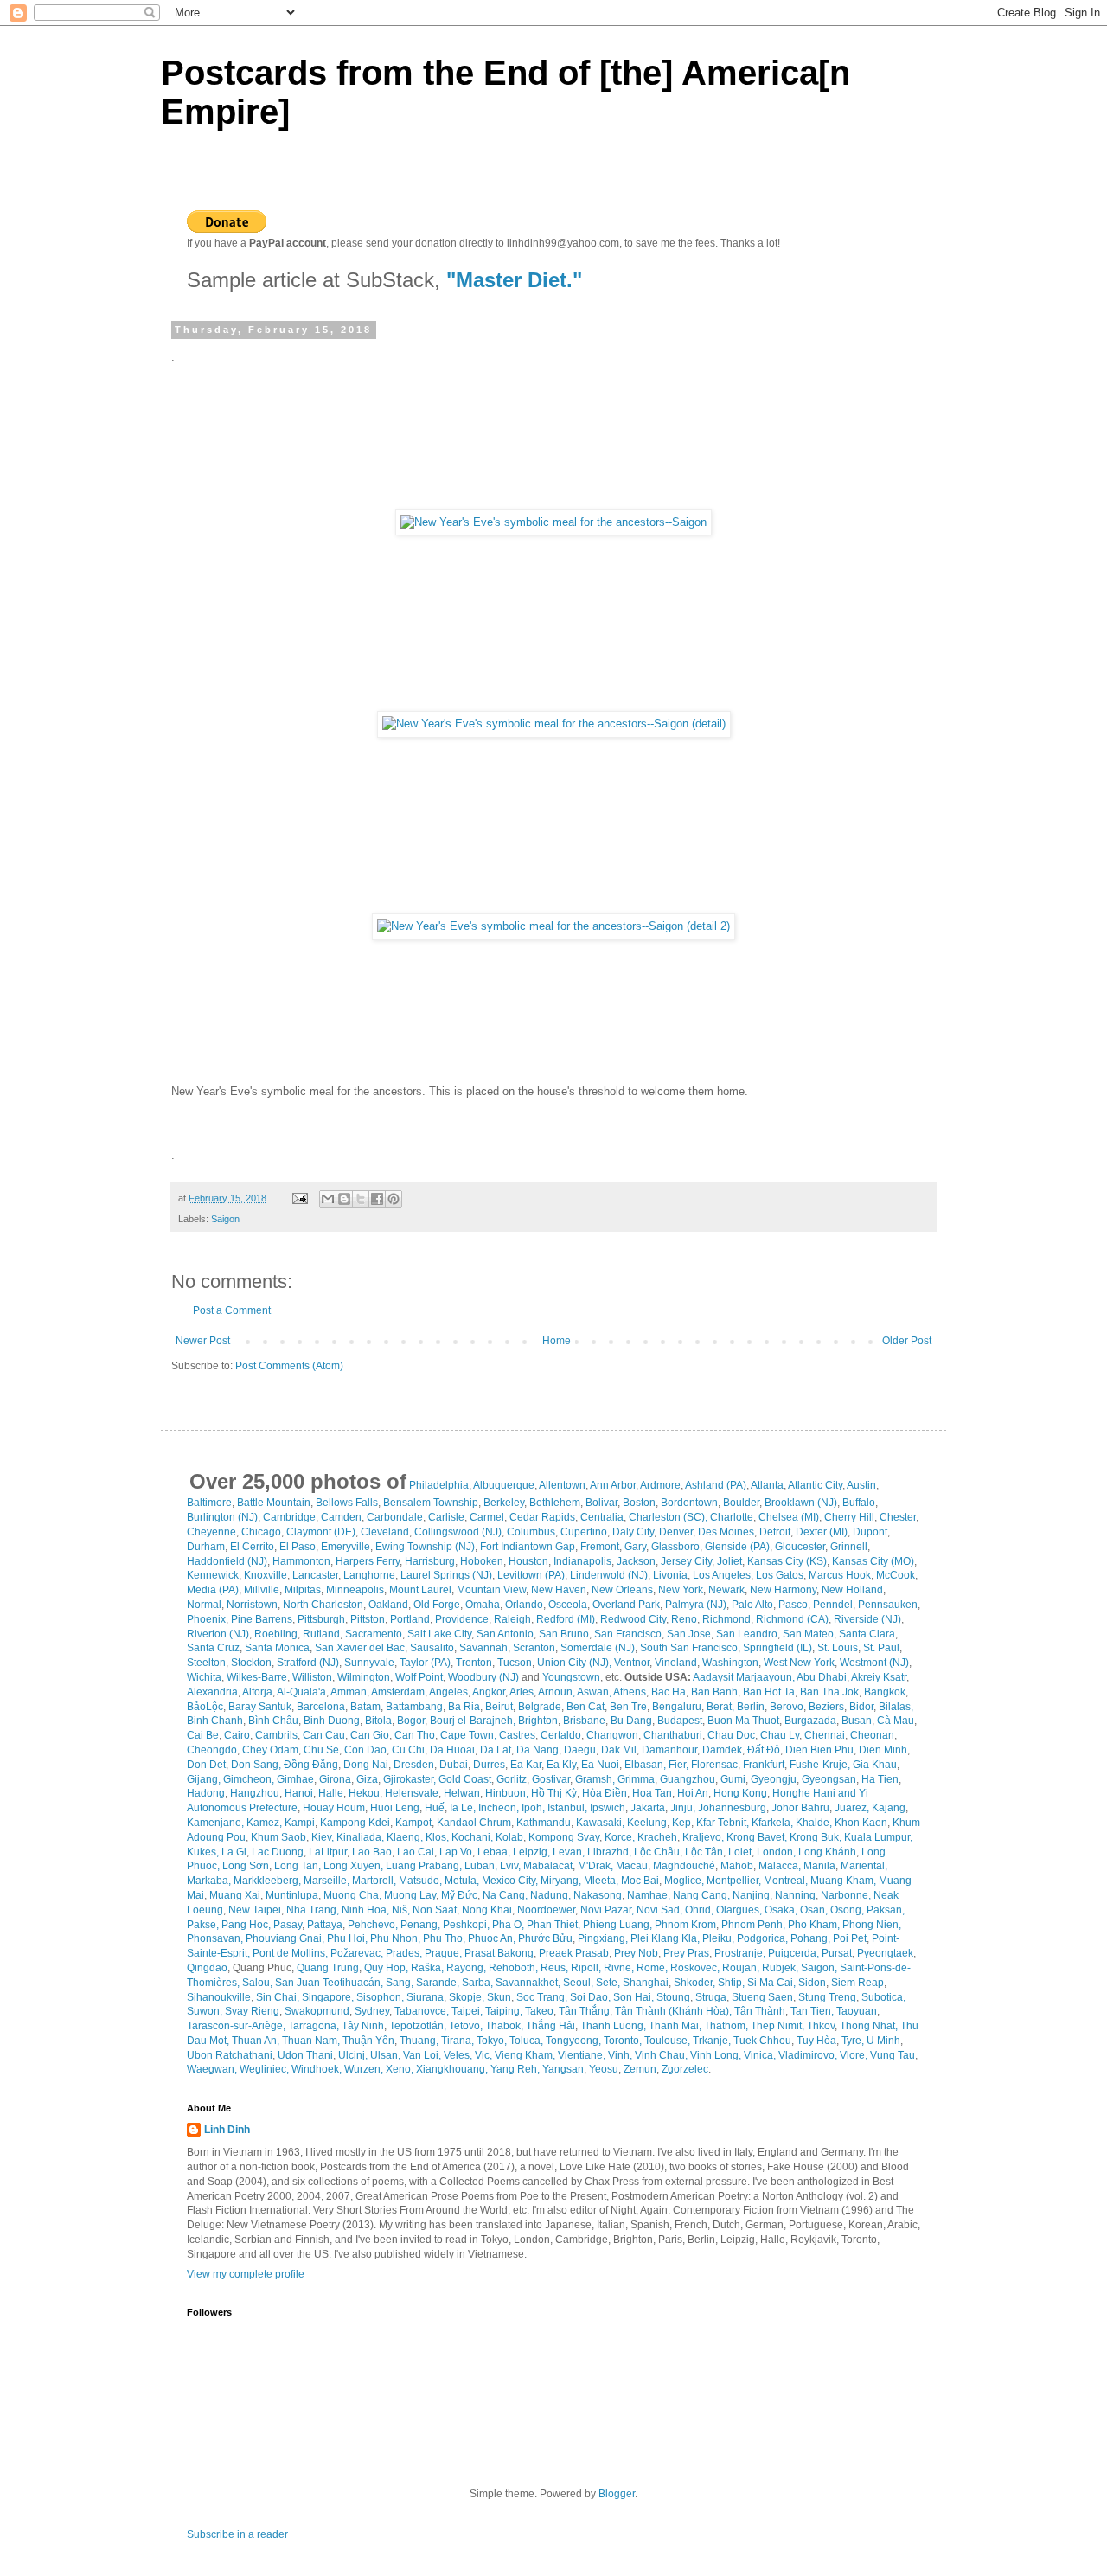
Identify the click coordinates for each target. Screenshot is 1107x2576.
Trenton (474, 1663)
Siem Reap (857, 1983)
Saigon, (819, 1968)
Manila (819, 1866)
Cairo (237, 1735)
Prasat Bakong (499, 1953)
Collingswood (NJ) (458, 1532)
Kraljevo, (703, 1837)
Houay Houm (334, 1808)
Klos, (437, 1837)
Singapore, (328, 1997)
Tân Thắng (584, 2011)
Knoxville (266, 1575)
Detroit (775, 1532)
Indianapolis (582, 1561)
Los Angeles (722, 1575)
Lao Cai (416, 1852)
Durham (206, 1547)
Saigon (225, 1219)
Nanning (795, 1895)
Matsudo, (420, 1881)
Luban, (481, 1866)
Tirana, (458, 2041)
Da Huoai (452, 1750)
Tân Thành (760, 2011)
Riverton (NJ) (218, 1634)
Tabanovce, (422, 2011)
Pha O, (508, 1925)
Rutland (321, 1634)
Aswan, (594, 1692)
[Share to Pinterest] (394, 1199)
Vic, (483, 2055)
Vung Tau (893, 2055)
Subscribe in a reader (237, 2534)
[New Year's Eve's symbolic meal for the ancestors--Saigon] (553, 522)
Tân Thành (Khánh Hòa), (673, 2011)
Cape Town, (468, 1735)
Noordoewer (546, 1910)
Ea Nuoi (600, 1765)
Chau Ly (780, 1735)
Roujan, (741, 1968)
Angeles (448, 1692)
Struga (711, 1997)
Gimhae (295, 1779)
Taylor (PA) (425, 1663)
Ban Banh (714, 1692)
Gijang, (204, 1779)
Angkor (489, 1692)
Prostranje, (740, 1953)
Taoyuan (857, 2011)
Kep (681, 1823)
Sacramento (374, 1634)
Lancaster (315, 1575)
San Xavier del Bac (360, 1648)
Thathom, (726, 2026)
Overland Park (626, 1605)
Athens (630, 1692)
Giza (367, 1779)
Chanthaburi (673, 1735)
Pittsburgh (321, 1619)
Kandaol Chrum (474, 1823)
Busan (857, 1721)
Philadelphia (439, 1485)
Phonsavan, (215, 1938)
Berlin (751, 1707)
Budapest (680, 1721)
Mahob (737, 1866)
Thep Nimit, (777, 2026)
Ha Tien (880, 1779)
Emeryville (346, 1547)
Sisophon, (380, 1997)
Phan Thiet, (553, 1925)
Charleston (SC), (669, 1517)
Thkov (821, 2026)
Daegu (580, 1750)
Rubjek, (780, 1968)
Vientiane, (582, 2055)
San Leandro (747, 1634)
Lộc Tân (704, 1852)
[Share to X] (361, 1199)
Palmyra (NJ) (696, 1605)
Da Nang (538, 1750)
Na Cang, (505, 1895)
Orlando (524, 1605)
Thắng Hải (550, 2026)
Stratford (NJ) (308, 1663)
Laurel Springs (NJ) (446, 1575)
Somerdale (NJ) (598, 1648)
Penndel (833, 1605)
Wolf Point (419, 1677)
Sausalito (432, 1648)
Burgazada (810, 1721)
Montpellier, (734, 1881)
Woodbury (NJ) (483, 1677)
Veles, (458, 2055)
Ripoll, (586, 1968)
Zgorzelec (685, 2069)
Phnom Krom (685, 1925)
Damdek (722, 1750)
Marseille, (326, 1881)
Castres (517, 1735)
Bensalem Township (431, 1503)
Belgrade (540, 1707)
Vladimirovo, (808, 2055)
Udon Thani (305, 2055)
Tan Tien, (812, 2011)
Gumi (733, 1779)
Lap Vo (456, 1852)
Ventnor (632, 1663)
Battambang (414, 1707)
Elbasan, (645, 1765)
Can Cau (324, 1735)
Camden (341, 1517)
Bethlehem (555, 1503)
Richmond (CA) (792, 1619)
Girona (335, 1779)
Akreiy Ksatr (879, 1677)
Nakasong (598, 1895)
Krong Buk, (816, 1837)
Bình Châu (273, 1721)
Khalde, (814, 1823)
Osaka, (781, 1910)
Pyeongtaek (885, 1953)
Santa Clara (867, 1634)
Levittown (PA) (531, 1575)
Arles (522, 1692)
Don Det (206, 1765)
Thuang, (419, 2041)
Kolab (509, 1837)
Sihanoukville (219, 1997)
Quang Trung (328, 1968)
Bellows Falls (347, 1503)
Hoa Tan (652, 1793)
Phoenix (206, 1619)
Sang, (400, 1983)
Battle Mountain (274, 1503)
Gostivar (551, 1779)
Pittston (368, 1619)
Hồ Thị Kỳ (554, 1793)
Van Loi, (422, 2055)
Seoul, (578, 1983)
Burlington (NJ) (222, 1517)
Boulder (741, 1503)
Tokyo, (492, 2041)
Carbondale (395, 1517)
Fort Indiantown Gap (528, 1547)
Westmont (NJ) (874, 1663)
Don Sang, (256, 1765)
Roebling (276, 1634)
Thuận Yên (368, 2041)
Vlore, (854, 2055)
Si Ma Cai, (771, 1983)
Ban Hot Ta (769, 1692)
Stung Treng (827, 1997)
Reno (684, 1619)
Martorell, (374, 1881)
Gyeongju (774, 1779)
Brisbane (584, 1721)
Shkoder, (694, 1983)
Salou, (257, 1983)
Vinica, (760, 2055)
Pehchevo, (373, 1925)
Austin (861, 1485)
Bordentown (689, 1503)
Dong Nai (366, 1765)
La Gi (234, 1852)
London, (776, 1852)
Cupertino (584, 1532)
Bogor (411, 1721)
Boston (639, 1503)
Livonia (670, 1575)
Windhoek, (317, 2069)
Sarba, (477, 1983)
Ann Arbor (613, 1485)
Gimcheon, (249, 1779)
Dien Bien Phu (819, 1750)
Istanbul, (567, 1808)
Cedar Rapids (542, 1517)
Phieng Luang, (617, 1925)
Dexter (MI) (822, 1532)
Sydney (372, 2011)
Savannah (483, 1648)
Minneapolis (355, 1590)
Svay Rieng (252, 2011)
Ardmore (660, 1485)
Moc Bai (640, 1881)
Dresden (414, 1765)
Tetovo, (466, 2026)
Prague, (443, 1953)
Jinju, (683, 1808)
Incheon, (499, 1808)
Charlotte (732, 1517)
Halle (331, 1793)
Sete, (608, 1983)
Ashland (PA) (716, 1485)
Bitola (378, 1721)
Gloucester (800, 1547)
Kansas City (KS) (787, 1561)
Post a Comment (232, 1310)
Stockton (251, 1663)
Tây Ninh (363, 2026)
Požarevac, (357, 1953)
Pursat (837, 1953)
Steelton (206, 1663)
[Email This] (328, 1199)
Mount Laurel (420, 1590)
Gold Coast (465, 1779)
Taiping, (504, 2011)
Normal (204, 1605)
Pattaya (325, 1925)
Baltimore (209, 1503)
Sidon (812, 1983)
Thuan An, (256, 2041)
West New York (799, 1663)
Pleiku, (718, 1938)
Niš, (401, 1910)
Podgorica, (764, 1938)
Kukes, (203, 1852)
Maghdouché (684, 1866)
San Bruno (564, 1634)
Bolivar (601, 1503)
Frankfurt (764, 1765)
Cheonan (872, 1735)
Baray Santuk (260, 1707)
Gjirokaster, (410, 1779)
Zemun (640, 2069)
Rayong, (466, 1968)
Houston (528, 1561)
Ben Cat (585, 1707)
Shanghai (646, 1983)
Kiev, (323, 1837)
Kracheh (657, 1837)
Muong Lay (410, 1895)
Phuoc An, (492, 1938)
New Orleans (622, 1590)
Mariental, (864, 1866)
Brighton (538, 1721)
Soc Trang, (542, 1997)
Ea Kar (526, 1765)
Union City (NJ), (576, 1663)
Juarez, (852, 1808)
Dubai (454, 1765)
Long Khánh (827, 1852)
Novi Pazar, (607, 1910)
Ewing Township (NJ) (425, 1547)
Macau (632, 1866)
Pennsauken (888, 1605)
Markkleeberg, (267, 1881)
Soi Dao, (590, 1997)
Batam (365, 1707)
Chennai (825, 1735)
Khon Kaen (861, 1823)
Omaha (483, 1605)
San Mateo (808, 1634)
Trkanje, (712, 2041)
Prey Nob (636, 1953)
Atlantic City (815, 1485)
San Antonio (505, 1634)
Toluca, (526, 2041)
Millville (262, 1590)
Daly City (633, 1532)
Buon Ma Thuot (743, 1721)
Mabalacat (548, 1866)
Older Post (907, 1341)
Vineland (676, 1663)
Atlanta (767, 1485)
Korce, (620, 1837)
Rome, (652, 1968)
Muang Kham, (843, 1881)
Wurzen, (364, 2069)
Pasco (793, 1605)
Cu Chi (408, 1750)
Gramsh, (595, 1779)
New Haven (559, 1590)
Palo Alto (752, 1605)
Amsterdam (398, 1692)
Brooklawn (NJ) (801, 1503)
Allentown (562, 1485)
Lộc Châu (657, 1852)
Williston (312, 1677)
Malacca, (780, 1866)
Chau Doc (731, 1735)
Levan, (569, 1852)
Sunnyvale (369, 1663)
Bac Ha (669, 1692)
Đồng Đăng (311, 1765)
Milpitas (303, 1590)
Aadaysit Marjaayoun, (744, 1677)
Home (557, 1341)
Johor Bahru (800, 1808)
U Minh (883, 2041)
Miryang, (561, 1881)
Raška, (427, 1968)
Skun (499, 1997)
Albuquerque (504, 1485)
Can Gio (370, 1735)
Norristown (252, 1605)
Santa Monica (277, 1648)
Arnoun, (557, 1692)
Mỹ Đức (459, 1895)
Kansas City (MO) (873, 1561)
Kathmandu (544, 1823)
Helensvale (412, 1793)
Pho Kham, (814, 1925)
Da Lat (496, 1750)
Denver (676, 1532)
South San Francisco (689, 1648)
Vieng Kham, (525, 2055)
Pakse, (203, 1925)
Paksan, (886, 1910)
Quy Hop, (386, 1968)
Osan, (814, 1910)
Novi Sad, (659, 1910)
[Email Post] (299, 1198)
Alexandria (212, 1692)
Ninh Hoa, (365, 1910)
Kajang (889, 1808)
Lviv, (510, 1866)
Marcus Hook (840, 1575)
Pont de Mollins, (290, 1953)
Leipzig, (531, 1852)
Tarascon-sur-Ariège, (236, 2026)
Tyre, (853, 2041)
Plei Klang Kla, (665, 1938)
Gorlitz (512, 1779)
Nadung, (550, 1895)
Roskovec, (695, 1968)
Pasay (288, 1925)
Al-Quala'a (301, 1692)
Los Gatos (780, 1575)
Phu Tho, (444, 1938)
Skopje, (467, 1997)
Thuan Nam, (311, 2041)
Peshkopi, (466, 1925)
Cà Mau (896, 1721)
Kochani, (472, 1837)
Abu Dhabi (822, 1677)
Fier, (678, 1765)
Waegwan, (212, 2069)
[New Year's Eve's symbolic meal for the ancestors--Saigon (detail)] (554, 724)
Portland (410, 1619)
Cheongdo (212, 1750)
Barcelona (321, 1707)
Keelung (647, 1823)
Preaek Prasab (574, 1953)
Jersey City (686, 1561)
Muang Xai (235, 1895)
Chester (898, 1517)
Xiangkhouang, (452, 2069)
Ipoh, (533, 1808)
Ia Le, (463, 1808)
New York (681, 1590)
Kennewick (213, 1575)
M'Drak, (595, 1866)
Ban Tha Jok (829, 1692)
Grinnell (849, 1547)
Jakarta (648, 1808)
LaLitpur (328, 1852)
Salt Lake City (439, 1634)
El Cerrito (252, 1547)
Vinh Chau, (661, 2055)
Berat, (720, 1707)
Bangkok (885, 1692)
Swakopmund (317, 2011)
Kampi (300, 1823)
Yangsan (563, 2069)
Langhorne (369, 1575)
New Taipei (255, 1910)
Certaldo (561, 1735)
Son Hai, (633, 1997)
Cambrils (276, 1735)
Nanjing (751, 1895)
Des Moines (726, 1532)
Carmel (487, 1517)
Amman (349, 1692)
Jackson (636, 1561)
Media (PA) (213, 1590)
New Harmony (783, 1590)
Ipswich (608, 1808)
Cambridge (289, 1517)
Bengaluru (677, 1707)
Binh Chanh (215, 1721)
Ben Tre (628, 1707)
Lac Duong (278, 1852)
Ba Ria (464, 1707)
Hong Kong (740, 1793)
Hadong (206, 1793)
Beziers (826, 1707)
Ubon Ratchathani (230, 2055)
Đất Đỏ (764, 1750)
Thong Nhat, (869, 2026)
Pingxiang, (603, 1938)
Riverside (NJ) (867, 1619)
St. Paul (881, 1648)
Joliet (729, 1561)
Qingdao (207, 1968)
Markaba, (209, 1881)
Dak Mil (619, 1750)
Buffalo (859, 1503)
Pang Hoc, (246, 1925)
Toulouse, (667, 2041)
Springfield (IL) (777, 1648)
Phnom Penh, (753, 1925)
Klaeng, (405, 1837)
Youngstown (571, 1677)
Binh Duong (332, 1721)
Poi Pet (850, 1938)
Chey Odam (270, 1750)
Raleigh (512, 1619)
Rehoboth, (513, 1968)
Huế (435, 1808)
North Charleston (323, 1605)
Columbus (531, 1532)
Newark (726, 1590)
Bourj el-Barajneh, (473, 1721)
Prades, (404, 1953)
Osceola (568, 1605)
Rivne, (619, 1968)
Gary (635, 1547)
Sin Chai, (278, 1997)
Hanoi (299, 1793)
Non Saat (435, 1910)
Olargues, (739, 1910)
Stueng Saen (762, 1997)
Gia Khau (875, 1765)
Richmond (726, 1619)
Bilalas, (896, 1707)
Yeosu (604, 2069)
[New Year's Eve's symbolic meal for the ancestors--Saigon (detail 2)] (553, 926)
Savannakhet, (528, 1983)
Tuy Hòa (816, 2041)
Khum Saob (278, 1837)
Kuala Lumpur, (878, 1837)
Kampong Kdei (355, 1823)
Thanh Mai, (675, 2026)
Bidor (861, 1707)
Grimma (636, 1779)
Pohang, (810, 1938)
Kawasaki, (600, 1823)
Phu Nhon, (395, 1938)
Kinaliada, (360, 1837)
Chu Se (321, 1750)
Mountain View (491, 1590)
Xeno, (400, 2069)
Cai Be (203, 1735)
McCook (896, 1575)
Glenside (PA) (737, 1547)
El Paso (298, 1547)
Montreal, (786, 1881)
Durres (489, 1765)
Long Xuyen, (353, 1866)
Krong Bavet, (757, 1837)
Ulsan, (385, 2055)
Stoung (673, 1997)
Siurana (425, 1997)
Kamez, (264, 1823)
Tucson (515, 1663)
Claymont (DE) (321, 1532)
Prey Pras (686, 1953)
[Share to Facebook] (377, 1199)
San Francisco (628, 1634)
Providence (462, 1619)
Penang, (420, 1925)
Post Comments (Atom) (289, 1366)
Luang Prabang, (424, 1866)
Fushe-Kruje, (820, 1765)
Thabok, (504, 2026)
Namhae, (649, 1895)
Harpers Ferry (368, 1561)
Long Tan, (298, 1866)
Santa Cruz (213, 1648)
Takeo (539, 2011)
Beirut (499, 1707)
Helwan (462, 1793)
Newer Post (203, 1341)
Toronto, (623, 2041)
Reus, (554, 1968)
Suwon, (205, 2011)
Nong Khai (487, 1910)
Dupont (870, 1532)
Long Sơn (246, 1866)
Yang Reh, (515, 2069)
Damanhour (669, 1750)
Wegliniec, (264, 2069)
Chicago (261, 1532)
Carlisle (446, 1517)
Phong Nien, (872, 1925)
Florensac (714, 1765)
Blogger (617, 2494)
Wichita (204, 1677)
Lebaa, (494, 1852)
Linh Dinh (227, 2130)
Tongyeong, (573, 2041)
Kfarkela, (772, 1823)
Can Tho (415, 1735)
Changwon (612, 1735)
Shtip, (731, 1983)
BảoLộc (205, 1707)
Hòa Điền (605, 1793)
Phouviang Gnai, (285, 1938)
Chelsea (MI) (789, 1517)
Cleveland (385, 1532)
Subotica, (883, 1997)
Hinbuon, (507, 1793)
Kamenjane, (215, 1823)
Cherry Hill (849, 1517)
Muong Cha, (352, 1895)
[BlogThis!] (344, 1199)
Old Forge (437, 1605)
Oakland (388, 1605)
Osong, (847, 1910)
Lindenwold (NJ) (609, 1575)
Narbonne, (846, 1895)
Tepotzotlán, (418, 2026)
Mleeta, (601, 1881)
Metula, (462, 1881)
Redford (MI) (566, 1619)
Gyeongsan (829, 1779)
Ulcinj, (353, 2055)
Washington (730, 1663)
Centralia (602, 1517)
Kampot (413, 1823)
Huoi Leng (395, 1808)
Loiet (740, 1852)
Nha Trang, (313, 1910)
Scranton (534, 1648)
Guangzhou (688, 1779)
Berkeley (504, 1503)
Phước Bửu (545, 1938)
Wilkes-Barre (257, 1677)
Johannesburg (732, 1808)
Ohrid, (699, 1910)
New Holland (852, 1590)
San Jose (689, 1634)
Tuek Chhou (762, 2041)
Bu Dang (631, 1721)
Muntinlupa (292, 1895)
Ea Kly (561, 1765)
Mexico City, (510, 1881)
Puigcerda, (793, 1953)
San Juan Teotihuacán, (329, 1983)
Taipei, (467, 2011)
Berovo (787, 1707)
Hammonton (301, 1561)
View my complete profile (246, 2274)
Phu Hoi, (347, 1938)
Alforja (257, 1692)
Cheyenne (211, 1532)
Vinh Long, (716, 2055)
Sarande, (438, 1983)
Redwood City (633, 1619)
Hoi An (693, 1793)
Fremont (600, 1547)
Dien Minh (883, 1750)
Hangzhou (255, 1793)
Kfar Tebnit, (723, 1823)
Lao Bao (372, 1852)
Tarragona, (314, 2026)
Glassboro (675, 1547)
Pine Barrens (262, 1619)
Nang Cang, (701, 1895)
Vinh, (620, 2055)
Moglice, (684, 1881)
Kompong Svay (564, 1837)
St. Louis (838, 1648)
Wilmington (364, 1677)
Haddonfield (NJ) (227, 1561)
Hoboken (482, 1561)
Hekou (364, 1793)
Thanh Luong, (613, 2026)
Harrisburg (430, 1561)
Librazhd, (611, 1852)
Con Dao (365, 1750)
